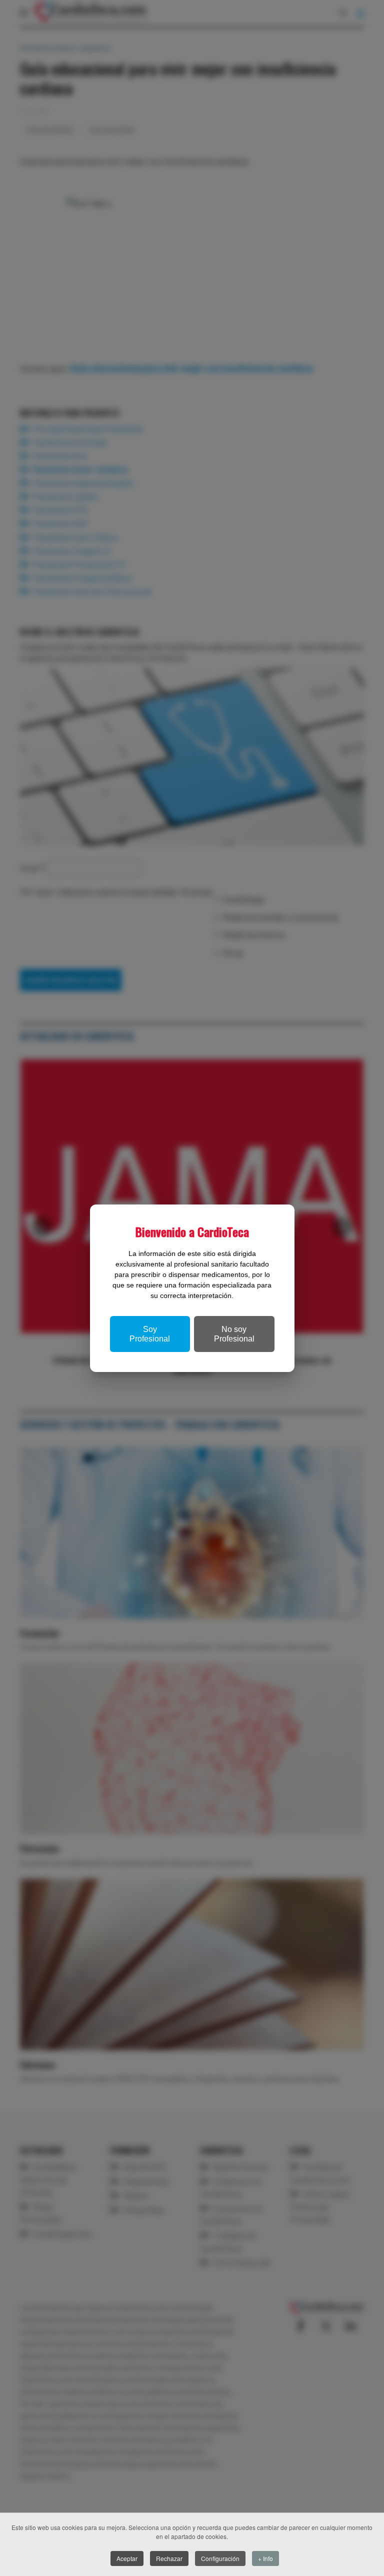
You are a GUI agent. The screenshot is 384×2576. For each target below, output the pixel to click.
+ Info (265, 2558)
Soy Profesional (150, 1334)
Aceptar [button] (127, 2558)
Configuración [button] (220, 2558)
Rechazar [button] (169, 2558)
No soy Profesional (234, 1334)
